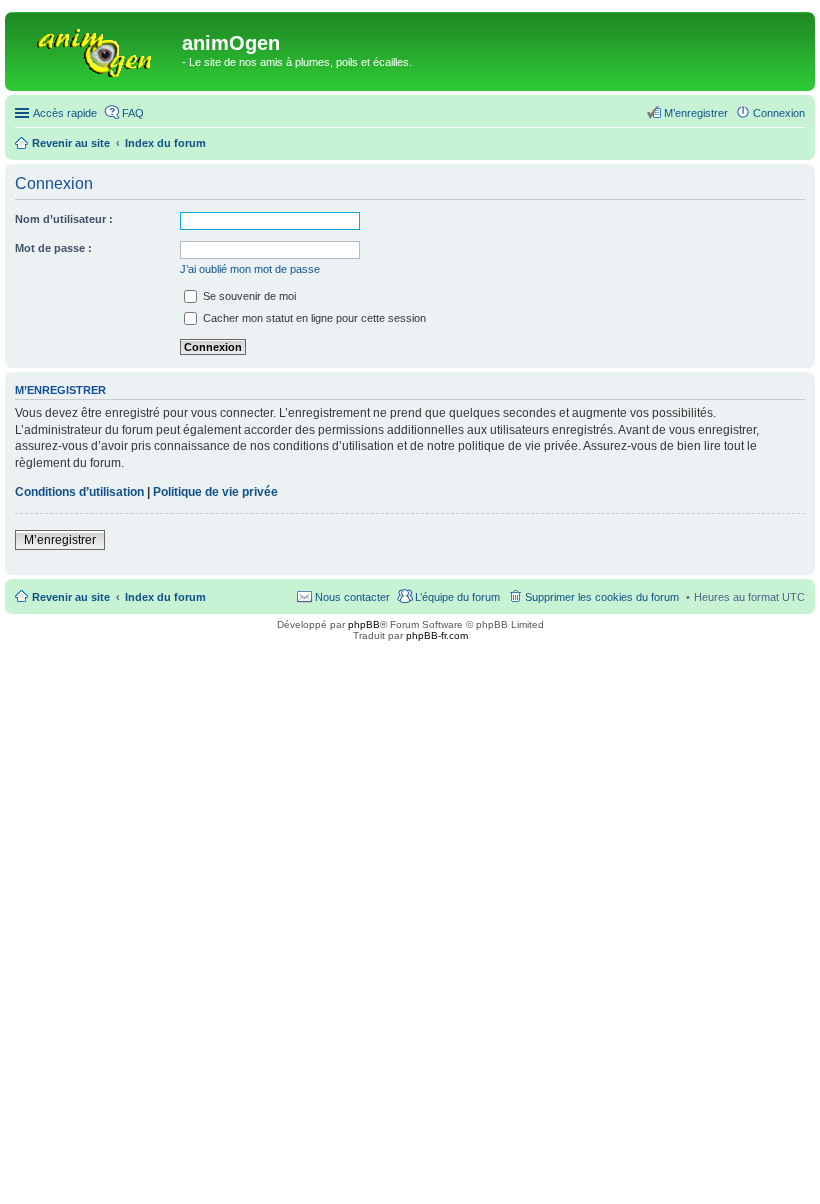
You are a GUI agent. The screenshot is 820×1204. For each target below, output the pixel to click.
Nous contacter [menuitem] (352, 597)
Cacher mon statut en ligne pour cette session (313, 318)
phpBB (364, 624)
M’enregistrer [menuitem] (696, 113)
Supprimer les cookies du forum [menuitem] (602, 597)
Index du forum (165, 597)
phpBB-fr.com (437, 635)
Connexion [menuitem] (779, 113)
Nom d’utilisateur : (64, 219)
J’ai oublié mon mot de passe (250, 269)
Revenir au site (71, 597)
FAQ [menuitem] (133, 113)
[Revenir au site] (96, 49)
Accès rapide (65, 113)
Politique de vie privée (215, 492)
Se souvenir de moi (248, 296)
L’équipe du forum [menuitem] (457, 597)
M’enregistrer (60, 540)
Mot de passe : (53, 248)
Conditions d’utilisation (79, 492)
